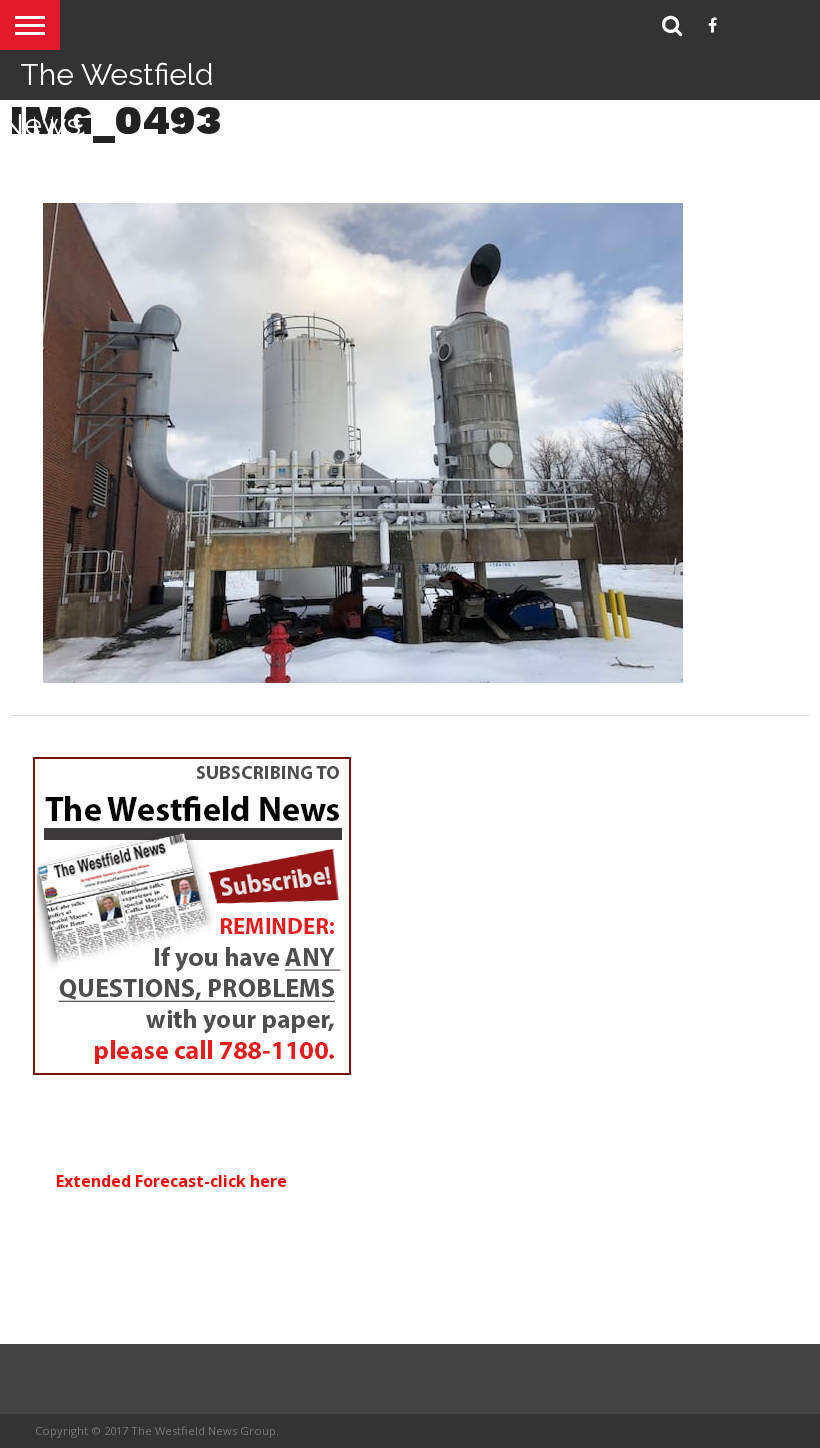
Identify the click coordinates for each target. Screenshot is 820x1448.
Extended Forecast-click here (171, 1181)
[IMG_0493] (363, 677)
